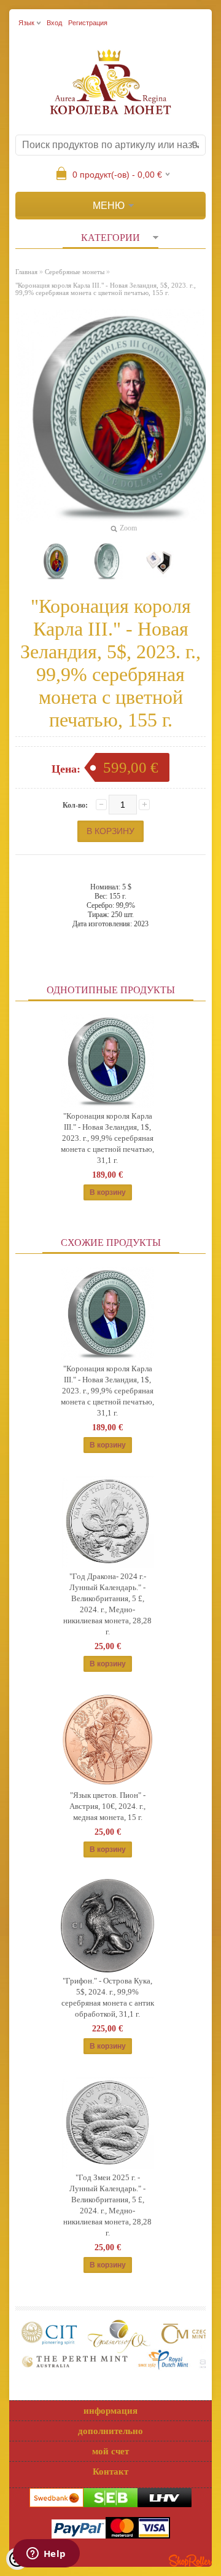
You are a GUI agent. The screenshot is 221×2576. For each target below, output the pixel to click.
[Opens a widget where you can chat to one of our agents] (46, 2554)
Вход (54, 23)
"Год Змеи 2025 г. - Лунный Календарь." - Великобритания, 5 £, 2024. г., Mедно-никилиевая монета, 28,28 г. (107, 2205)
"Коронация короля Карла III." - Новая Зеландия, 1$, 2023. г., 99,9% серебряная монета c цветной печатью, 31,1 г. (107, 1138)
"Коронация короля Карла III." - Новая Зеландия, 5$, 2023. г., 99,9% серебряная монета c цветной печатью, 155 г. (106, 289)
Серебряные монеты (75, 272)
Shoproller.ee (190, 2561)
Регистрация (88, 23)
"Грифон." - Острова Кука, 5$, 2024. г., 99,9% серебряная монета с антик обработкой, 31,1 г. (108, 1997)
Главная (26, 272)
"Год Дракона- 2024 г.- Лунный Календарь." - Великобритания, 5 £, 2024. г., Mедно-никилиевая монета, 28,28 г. (107, 1604)
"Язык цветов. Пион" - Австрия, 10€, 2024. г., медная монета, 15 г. (107, 1806)
